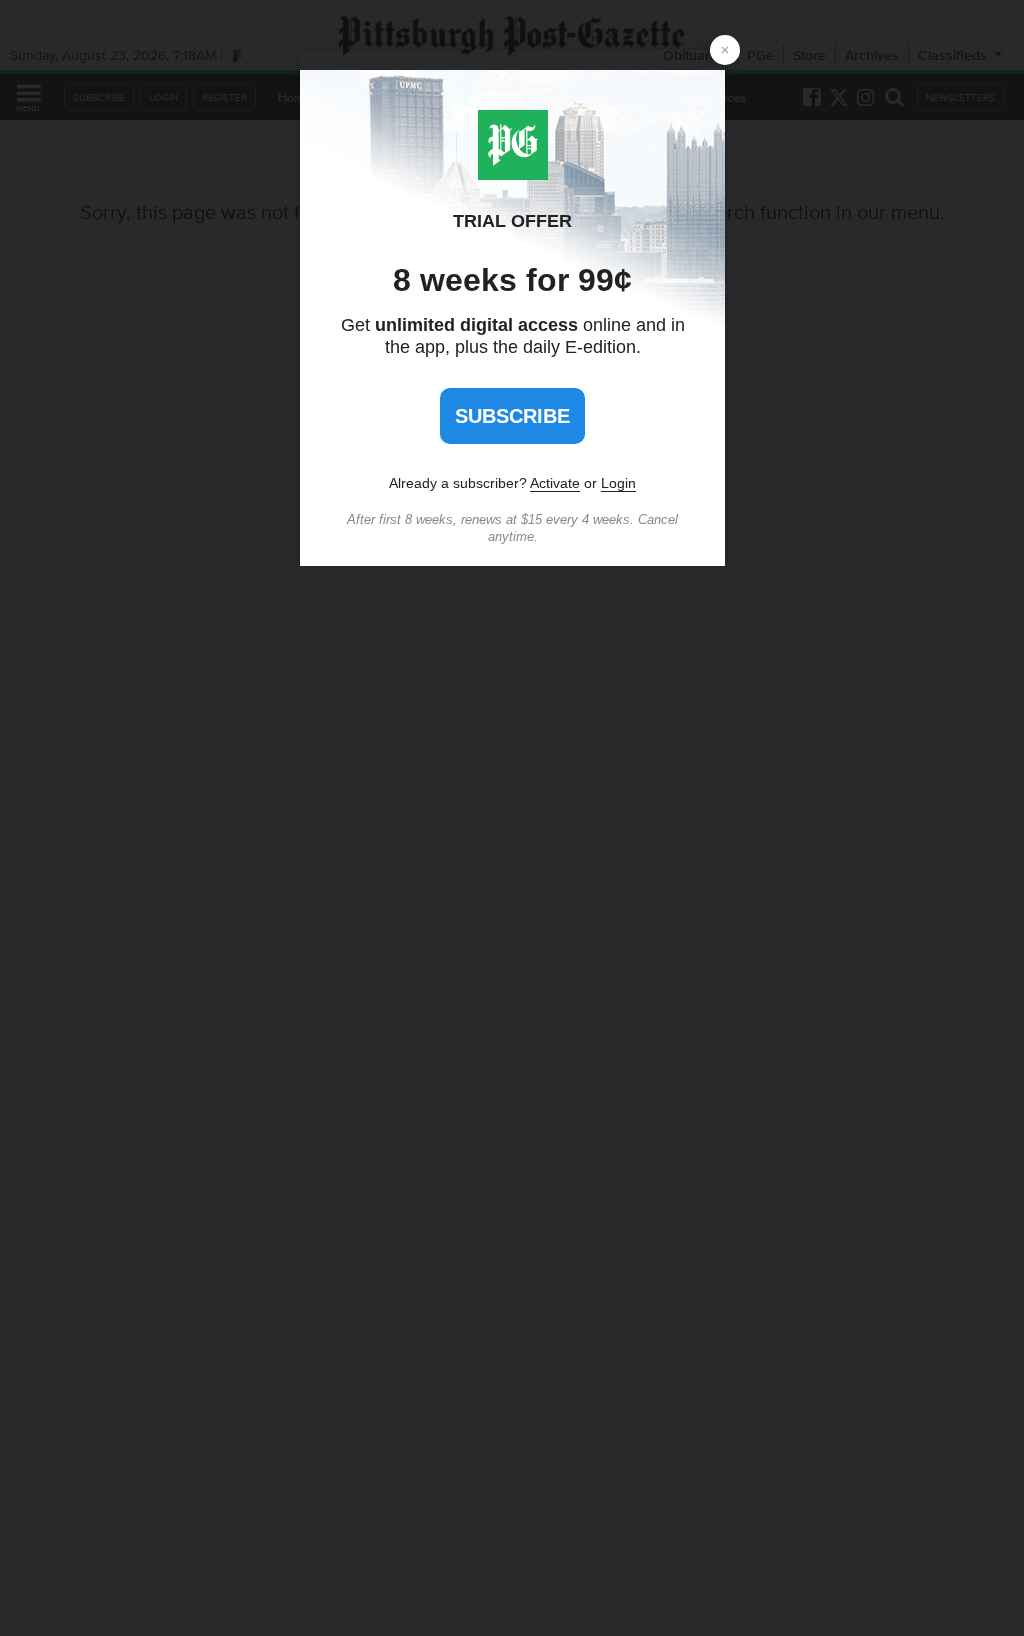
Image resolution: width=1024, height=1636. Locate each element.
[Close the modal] (725, 50)
